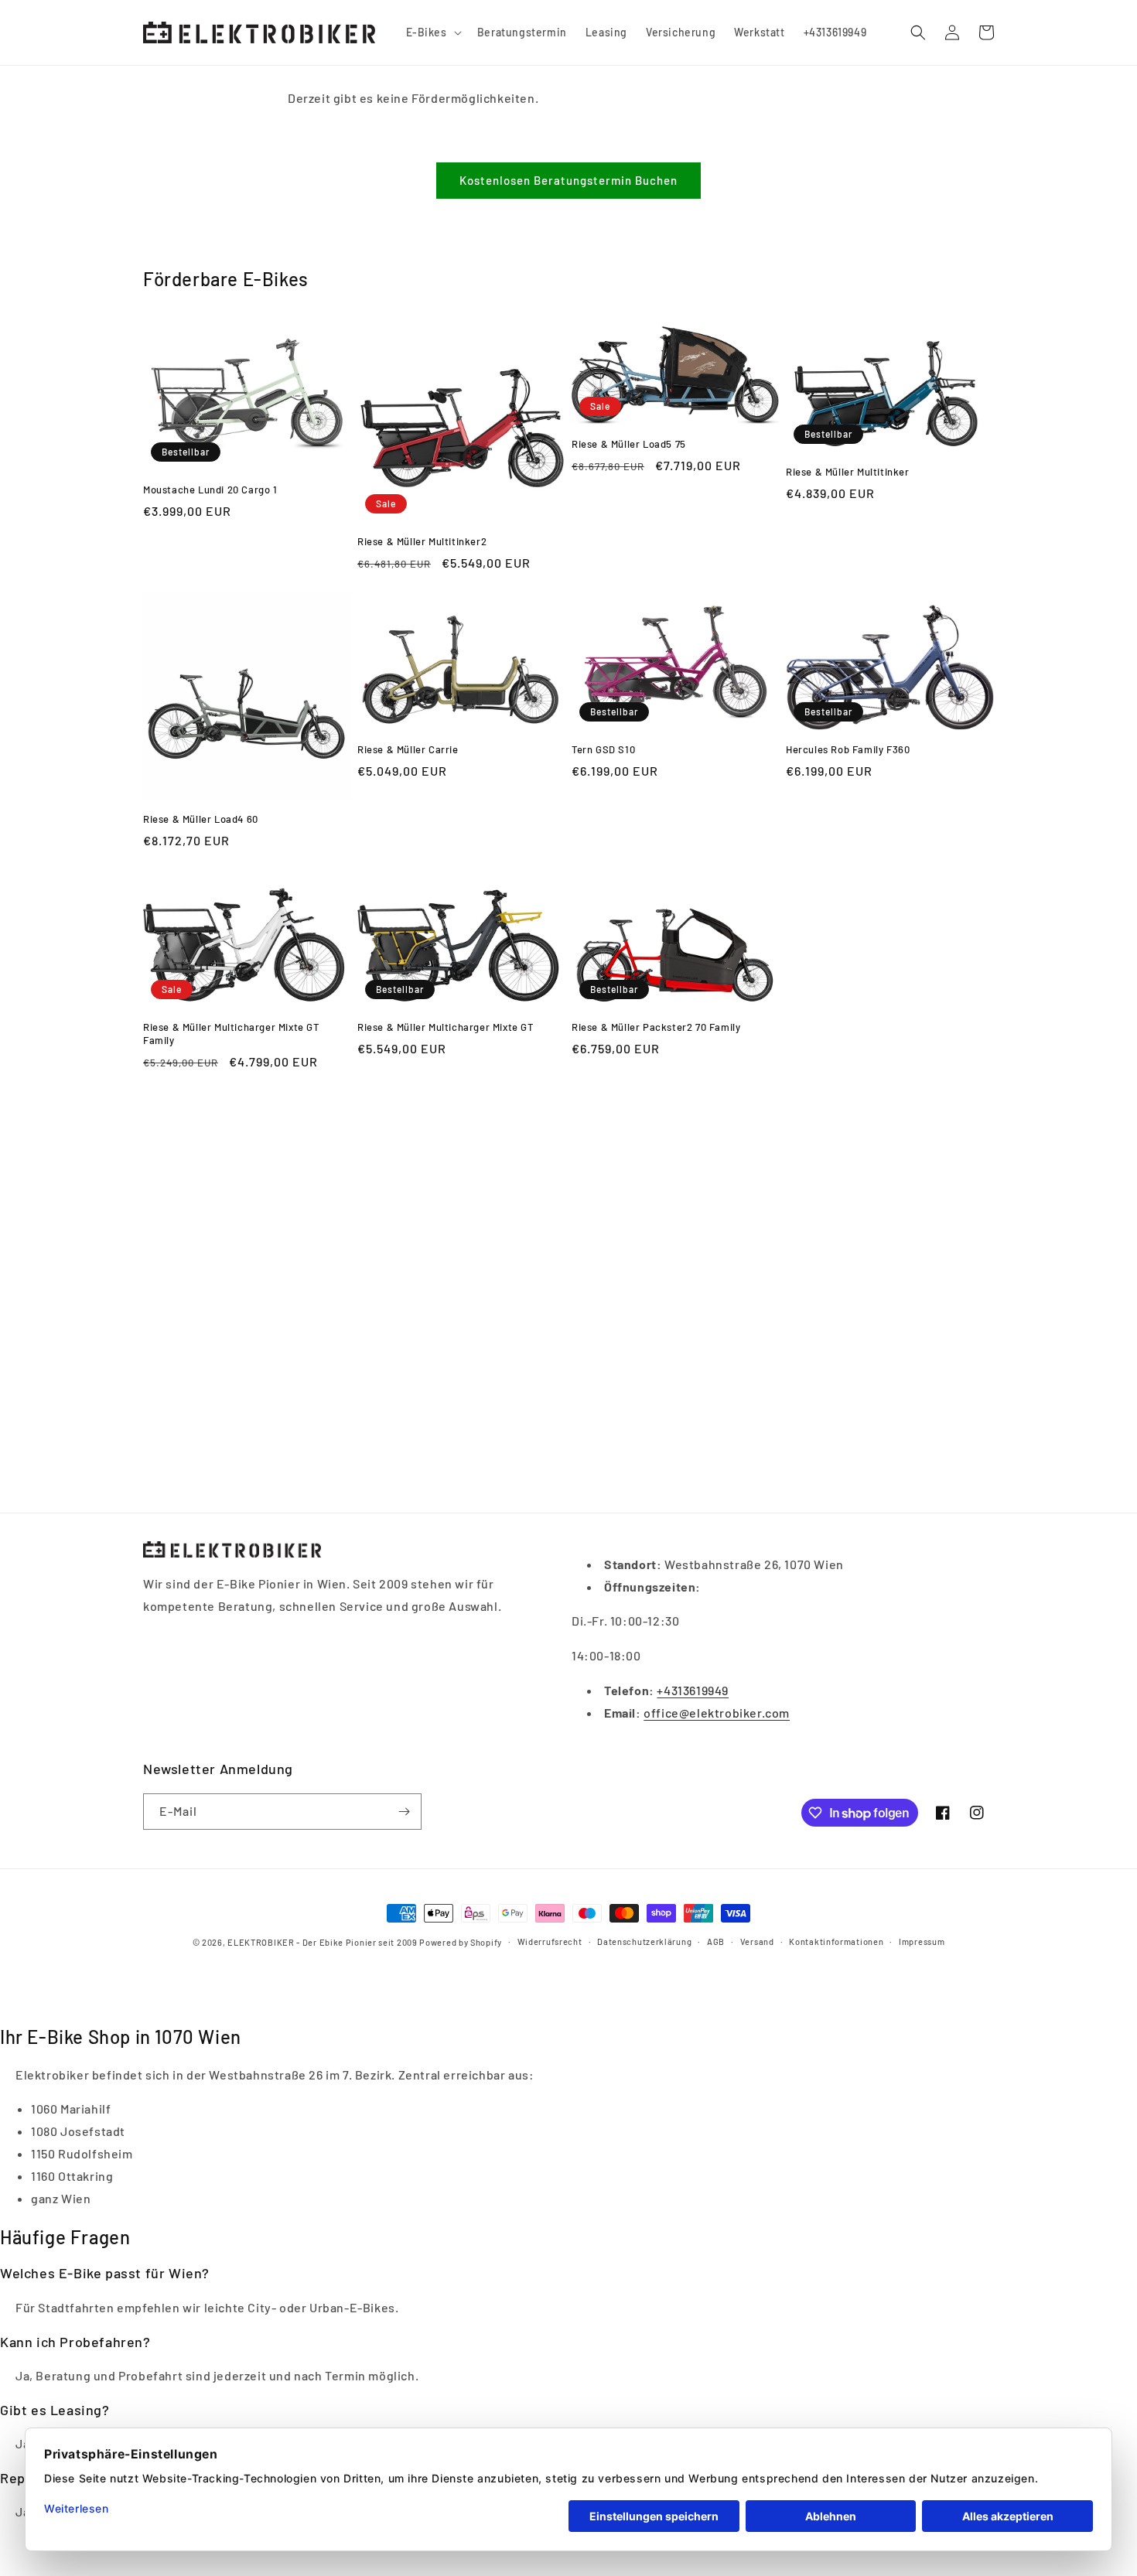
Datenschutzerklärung (644, 1941)
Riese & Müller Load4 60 (201, 819)
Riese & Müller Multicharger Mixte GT (446, 1027)
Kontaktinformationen (836, 1941)
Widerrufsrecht (550, 1941)
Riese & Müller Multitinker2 (422, 541)
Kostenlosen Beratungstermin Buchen (568, 180)
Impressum (922, 1941)
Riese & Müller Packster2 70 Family (656, 1027)
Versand (757, 1941)
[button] (432, 32)
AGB (716, 1941)
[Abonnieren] (404, 1812)
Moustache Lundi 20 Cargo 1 (210, 490)
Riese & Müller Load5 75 (629, 444)
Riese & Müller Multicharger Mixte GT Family (231, 1034)
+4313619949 (693, 1690)
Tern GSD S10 (603, 749)
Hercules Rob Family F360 (848, 749)
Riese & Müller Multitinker (848, 472)
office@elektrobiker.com (717, 1713)
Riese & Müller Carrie (408, 749)
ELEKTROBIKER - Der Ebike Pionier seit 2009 (322, 1942)
